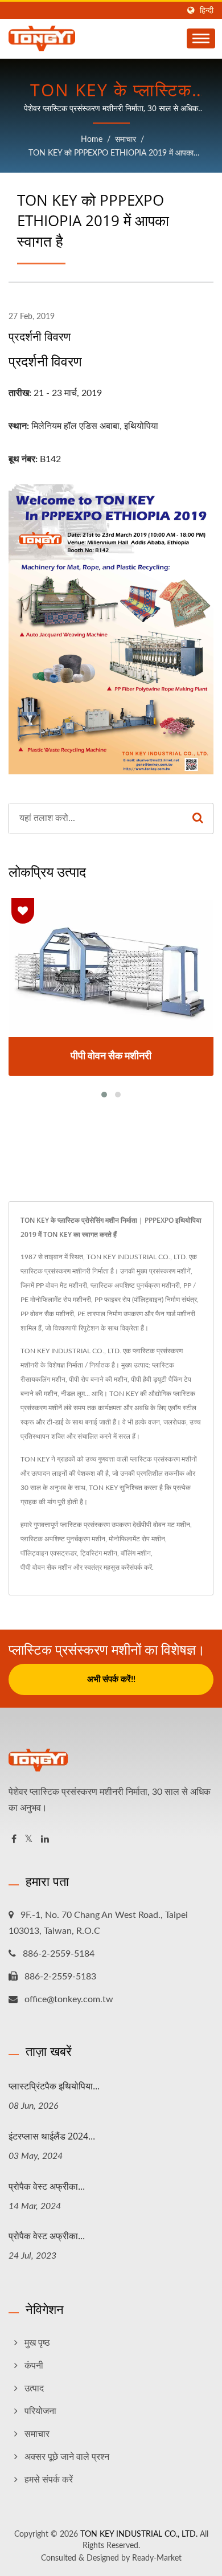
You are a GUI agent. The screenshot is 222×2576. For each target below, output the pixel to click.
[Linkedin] (45, 1840)
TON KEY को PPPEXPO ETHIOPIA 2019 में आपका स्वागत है (111, 155)
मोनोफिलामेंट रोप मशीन (137, 1539)
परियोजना (40, 2411)
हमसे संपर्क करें (49, 2480)
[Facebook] (14, 1840)
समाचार (126, 140)
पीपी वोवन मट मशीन (166, 1525)
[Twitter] (29, 1840)
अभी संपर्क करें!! (111, 1679)
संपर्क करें (141, 1567)
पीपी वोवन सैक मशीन (46, 1567)
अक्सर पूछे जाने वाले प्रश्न (67, 2457)
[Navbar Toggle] (201, 38)
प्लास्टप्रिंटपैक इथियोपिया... (54, 2086)
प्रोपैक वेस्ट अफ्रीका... (47, 2186)
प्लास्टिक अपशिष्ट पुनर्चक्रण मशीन (63, 1539)
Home (92, 140)
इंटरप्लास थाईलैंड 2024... (52, 2136)
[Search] (198, 818)
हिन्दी (207, 11)
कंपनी (34, 2366)
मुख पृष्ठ (37, 2343)
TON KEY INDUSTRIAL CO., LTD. (139, 2534)
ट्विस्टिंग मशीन (99, 1553)
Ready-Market (157, 2558)
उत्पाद (34, 2389)
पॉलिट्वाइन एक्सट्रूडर (49, 1553)
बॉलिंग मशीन (136, 1553)
